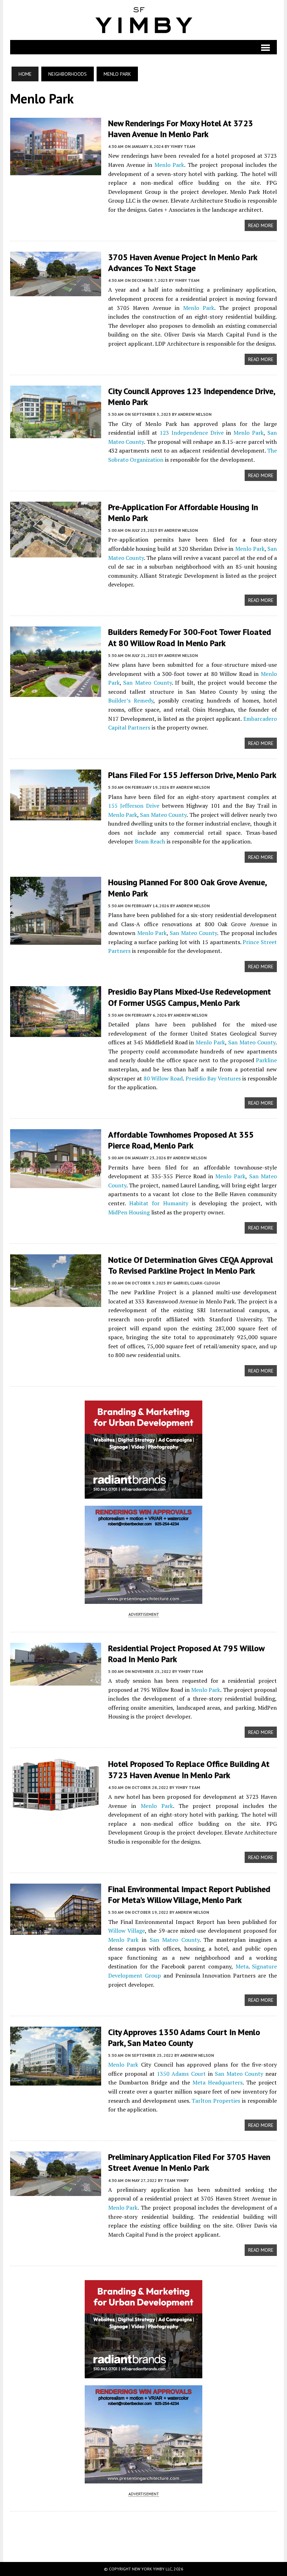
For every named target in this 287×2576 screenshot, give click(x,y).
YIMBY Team (183, 146)
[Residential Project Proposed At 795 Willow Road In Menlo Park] (56, 1681)
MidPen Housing (129, 1212)
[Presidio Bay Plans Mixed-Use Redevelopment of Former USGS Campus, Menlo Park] (56, 1032)
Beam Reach (150, 841)
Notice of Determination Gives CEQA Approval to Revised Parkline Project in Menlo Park (191, 1265)
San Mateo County (147, 683)
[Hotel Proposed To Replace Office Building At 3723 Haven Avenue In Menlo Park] (56, 1807)
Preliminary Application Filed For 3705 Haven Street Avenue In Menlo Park (189, 2162)
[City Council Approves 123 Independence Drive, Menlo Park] (56, 434)
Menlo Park (168, 165)
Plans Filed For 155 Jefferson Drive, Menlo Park (192, 775)
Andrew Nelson (195, 414)
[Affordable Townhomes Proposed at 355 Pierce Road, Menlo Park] (56, 1184)
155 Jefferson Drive (134, 806)
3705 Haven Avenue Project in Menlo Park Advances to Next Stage (183, 263)
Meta (242, 1966)
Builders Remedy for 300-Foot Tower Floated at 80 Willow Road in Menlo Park (190, 637)
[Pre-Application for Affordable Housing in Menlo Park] (56, 553)
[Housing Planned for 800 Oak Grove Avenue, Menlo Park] (56, 940)
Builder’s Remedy (131, 700)
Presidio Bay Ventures (213, 1078)
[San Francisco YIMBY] (144, 20)
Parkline (266, 1060)
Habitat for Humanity (159, 1203)
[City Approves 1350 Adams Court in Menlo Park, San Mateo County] (56, 2081)
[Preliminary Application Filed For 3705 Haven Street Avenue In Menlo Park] (56, 2191)
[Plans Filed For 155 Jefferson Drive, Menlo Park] (56, 816)
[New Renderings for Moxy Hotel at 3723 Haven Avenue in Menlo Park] (56, 170)
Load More (144, 2530)
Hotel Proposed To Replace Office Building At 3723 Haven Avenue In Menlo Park (189, 1769)
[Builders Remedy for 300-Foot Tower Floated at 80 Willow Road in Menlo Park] (56, 692)
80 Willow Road (163, 1078)
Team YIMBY (176, 2180)
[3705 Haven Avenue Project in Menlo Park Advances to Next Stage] (56, 292)
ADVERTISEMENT (144, 1614)
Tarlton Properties (216, 2101)
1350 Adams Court (181, 2074)
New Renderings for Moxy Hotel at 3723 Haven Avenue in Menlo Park (181, 129)
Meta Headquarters (218, 2082)
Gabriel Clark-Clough (196, 1283)
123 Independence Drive (192, 433)
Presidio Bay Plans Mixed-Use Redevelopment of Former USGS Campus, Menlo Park (190, 997)
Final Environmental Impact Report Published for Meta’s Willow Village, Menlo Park (189, 1894)
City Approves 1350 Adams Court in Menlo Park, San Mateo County (184, 2038)
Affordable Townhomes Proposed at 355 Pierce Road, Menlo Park (181, 1140)
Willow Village (127, 1931)
